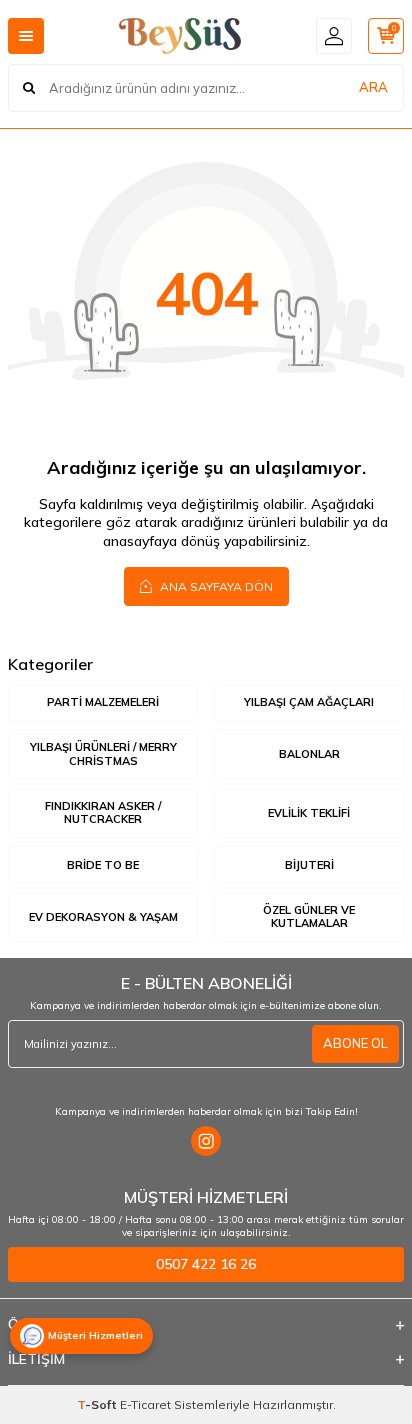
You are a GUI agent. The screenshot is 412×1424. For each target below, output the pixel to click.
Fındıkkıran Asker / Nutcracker (103, 812)
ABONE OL (355, 1043)
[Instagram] (206, 1141)
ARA (373, 87)
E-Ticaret (145, 1404)
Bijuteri (309, 865)
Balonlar (309, 754)
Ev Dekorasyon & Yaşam (103, 917)
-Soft (98, 1404)
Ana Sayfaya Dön (215, 586)
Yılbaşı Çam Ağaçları (309, 702)
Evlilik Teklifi (309, 813)
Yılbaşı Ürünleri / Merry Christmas (103, 753)
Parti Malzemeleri (103, 702)
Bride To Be (103, 865)
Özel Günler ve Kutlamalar (309, 916)
